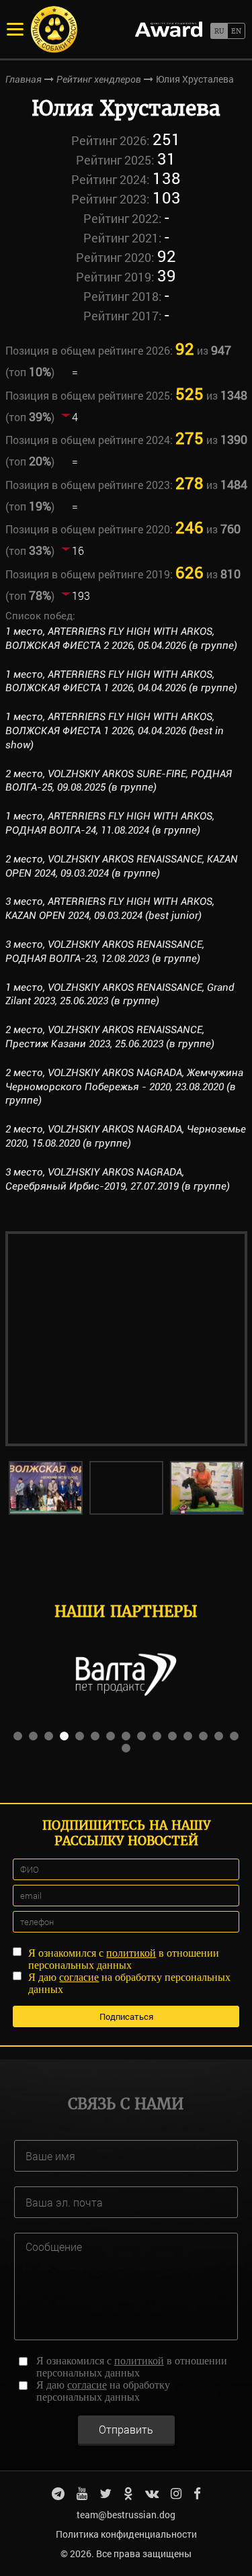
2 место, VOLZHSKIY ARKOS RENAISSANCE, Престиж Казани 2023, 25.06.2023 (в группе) (110, 1037)
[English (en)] (236, 31)
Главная (24, 79)
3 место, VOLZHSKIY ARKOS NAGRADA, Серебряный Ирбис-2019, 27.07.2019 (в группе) (118, 1179)
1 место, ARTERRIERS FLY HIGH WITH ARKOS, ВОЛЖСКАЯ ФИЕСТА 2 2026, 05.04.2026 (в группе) (121, 638)
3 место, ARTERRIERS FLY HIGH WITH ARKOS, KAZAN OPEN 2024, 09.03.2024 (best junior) (110, 908)
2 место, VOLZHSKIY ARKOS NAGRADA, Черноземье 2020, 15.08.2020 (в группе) (126, 1136)
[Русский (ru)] (219, 31)
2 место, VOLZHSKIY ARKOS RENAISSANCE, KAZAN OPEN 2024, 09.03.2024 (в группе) (122, 866)
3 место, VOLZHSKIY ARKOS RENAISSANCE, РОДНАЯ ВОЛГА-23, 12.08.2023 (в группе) (105, 951)
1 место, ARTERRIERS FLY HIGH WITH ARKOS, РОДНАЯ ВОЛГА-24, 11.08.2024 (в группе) (110, 823)
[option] (126, 1339)
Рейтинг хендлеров (99, 79)
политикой (131, 1953)
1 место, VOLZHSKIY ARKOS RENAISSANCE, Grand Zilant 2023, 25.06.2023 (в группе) (120, 994)
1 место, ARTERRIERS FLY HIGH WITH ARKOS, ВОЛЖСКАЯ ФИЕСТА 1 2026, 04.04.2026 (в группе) (121, 681)
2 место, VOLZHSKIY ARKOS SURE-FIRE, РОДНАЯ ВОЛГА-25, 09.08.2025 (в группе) (119, 781)
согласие (79, 1977)
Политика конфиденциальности (126, 2534)
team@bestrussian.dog (126, 2515)
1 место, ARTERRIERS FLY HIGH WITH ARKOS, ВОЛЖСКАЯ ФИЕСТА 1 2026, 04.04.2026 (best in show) (115, 731)
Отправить (126, 2429)
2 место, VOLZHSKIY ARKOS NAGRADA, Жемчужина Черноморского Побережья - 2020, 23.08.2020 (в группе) (124, 1087)
